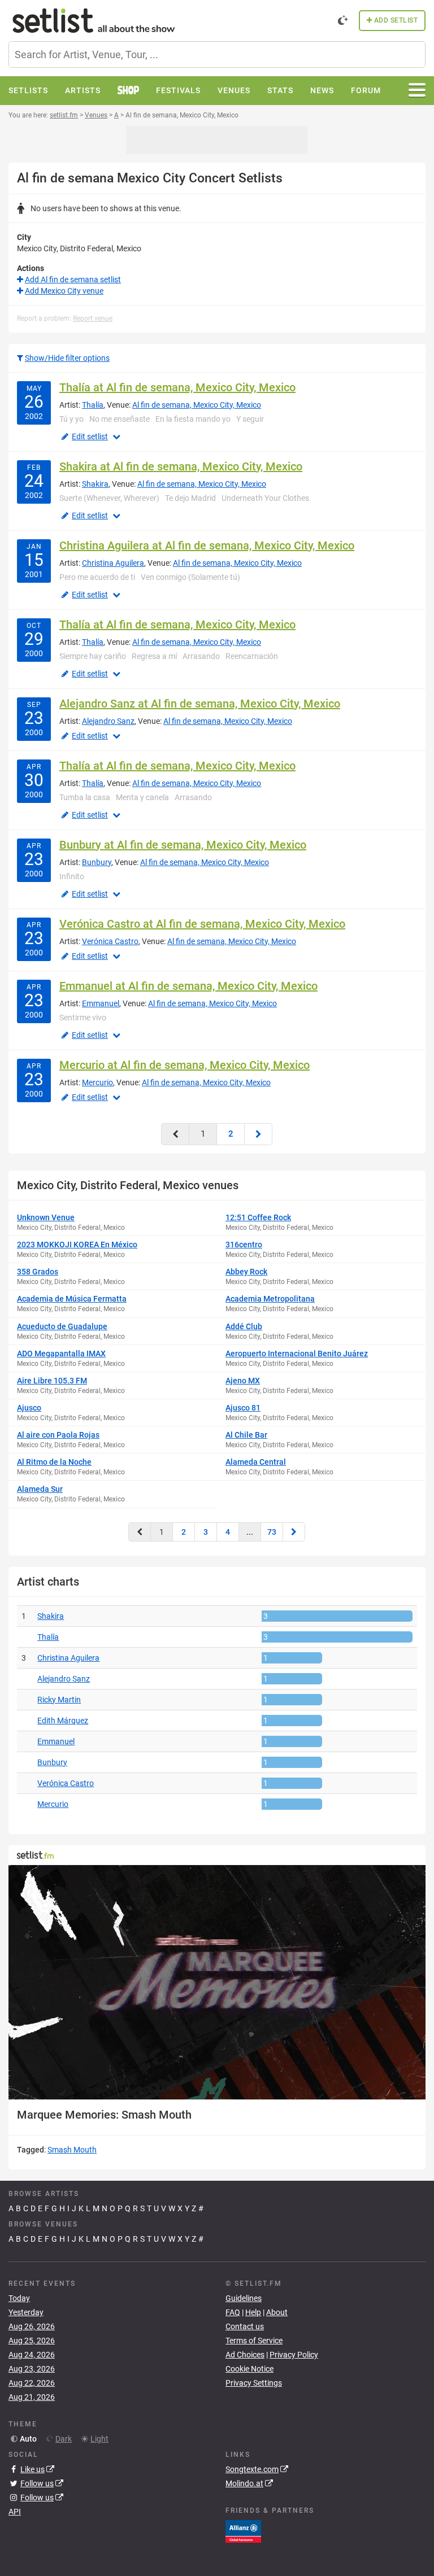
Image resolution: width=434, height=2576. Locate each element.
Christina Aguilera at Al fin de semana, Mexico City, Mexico (207, 545)
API (15, 2512)
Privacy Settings (254, 2383)
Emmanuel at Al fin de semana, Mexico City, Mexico (188, 986)
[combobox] (217, 54)
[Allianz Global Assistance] (243, 2530)
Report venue (93, 318)
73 (272, 1532)
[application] (217, 1982)
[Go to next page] (258, 1134)
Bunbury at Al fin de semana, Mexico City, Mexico (183, 845)
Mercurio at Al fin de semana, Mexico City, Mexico (185, 1065)
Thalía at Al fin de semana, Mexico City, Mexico (177, 387)
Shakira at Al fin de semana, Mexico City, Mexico (181, 466)
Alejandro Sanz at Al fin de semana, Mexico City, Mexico (200, 704)
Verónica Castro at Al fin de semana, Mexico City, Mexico (202, 924)
